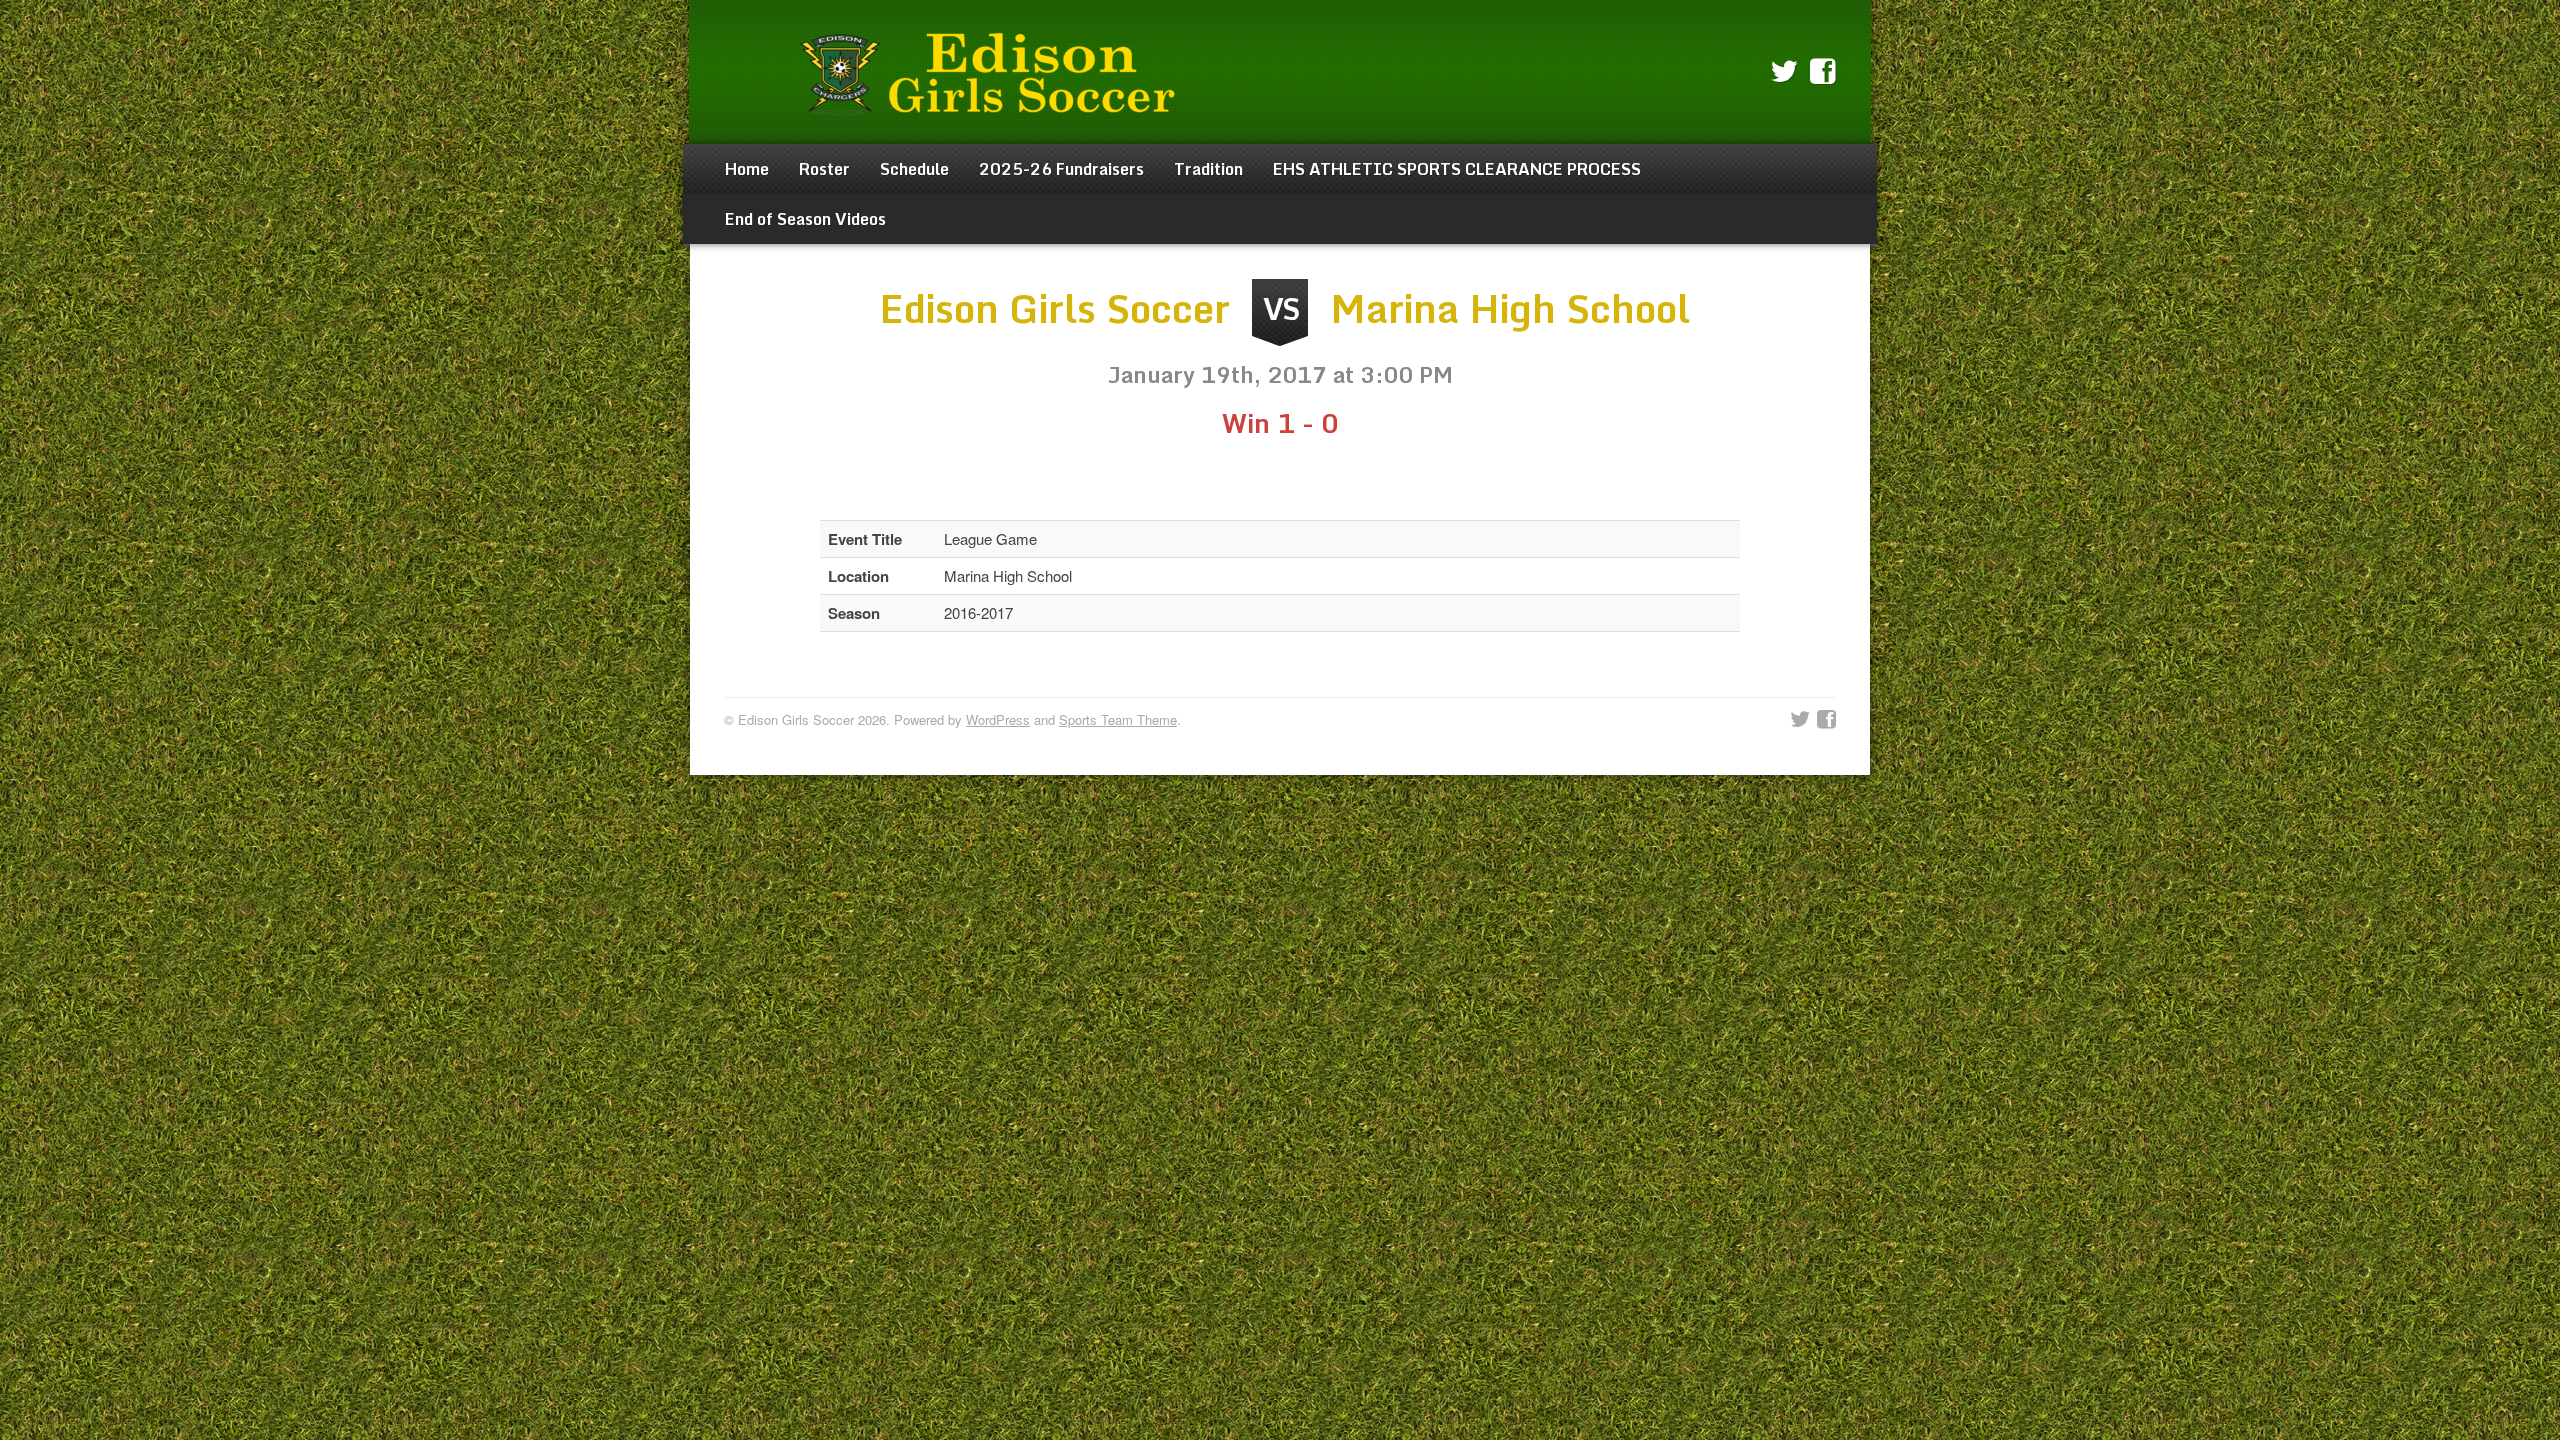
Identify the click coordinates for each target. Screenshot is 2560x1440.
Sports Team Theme (1118, 719)
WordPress (998, 719)
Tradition (1208, 169)
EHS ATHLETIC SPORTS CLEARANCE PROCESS (1457, 169)
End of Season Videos (805, 219)
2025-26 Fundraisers (1061, 169)
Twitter (1784, 72)
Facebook (1823, 72)
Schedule (914, 169)
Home (747, 169)
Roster (824, 169)
